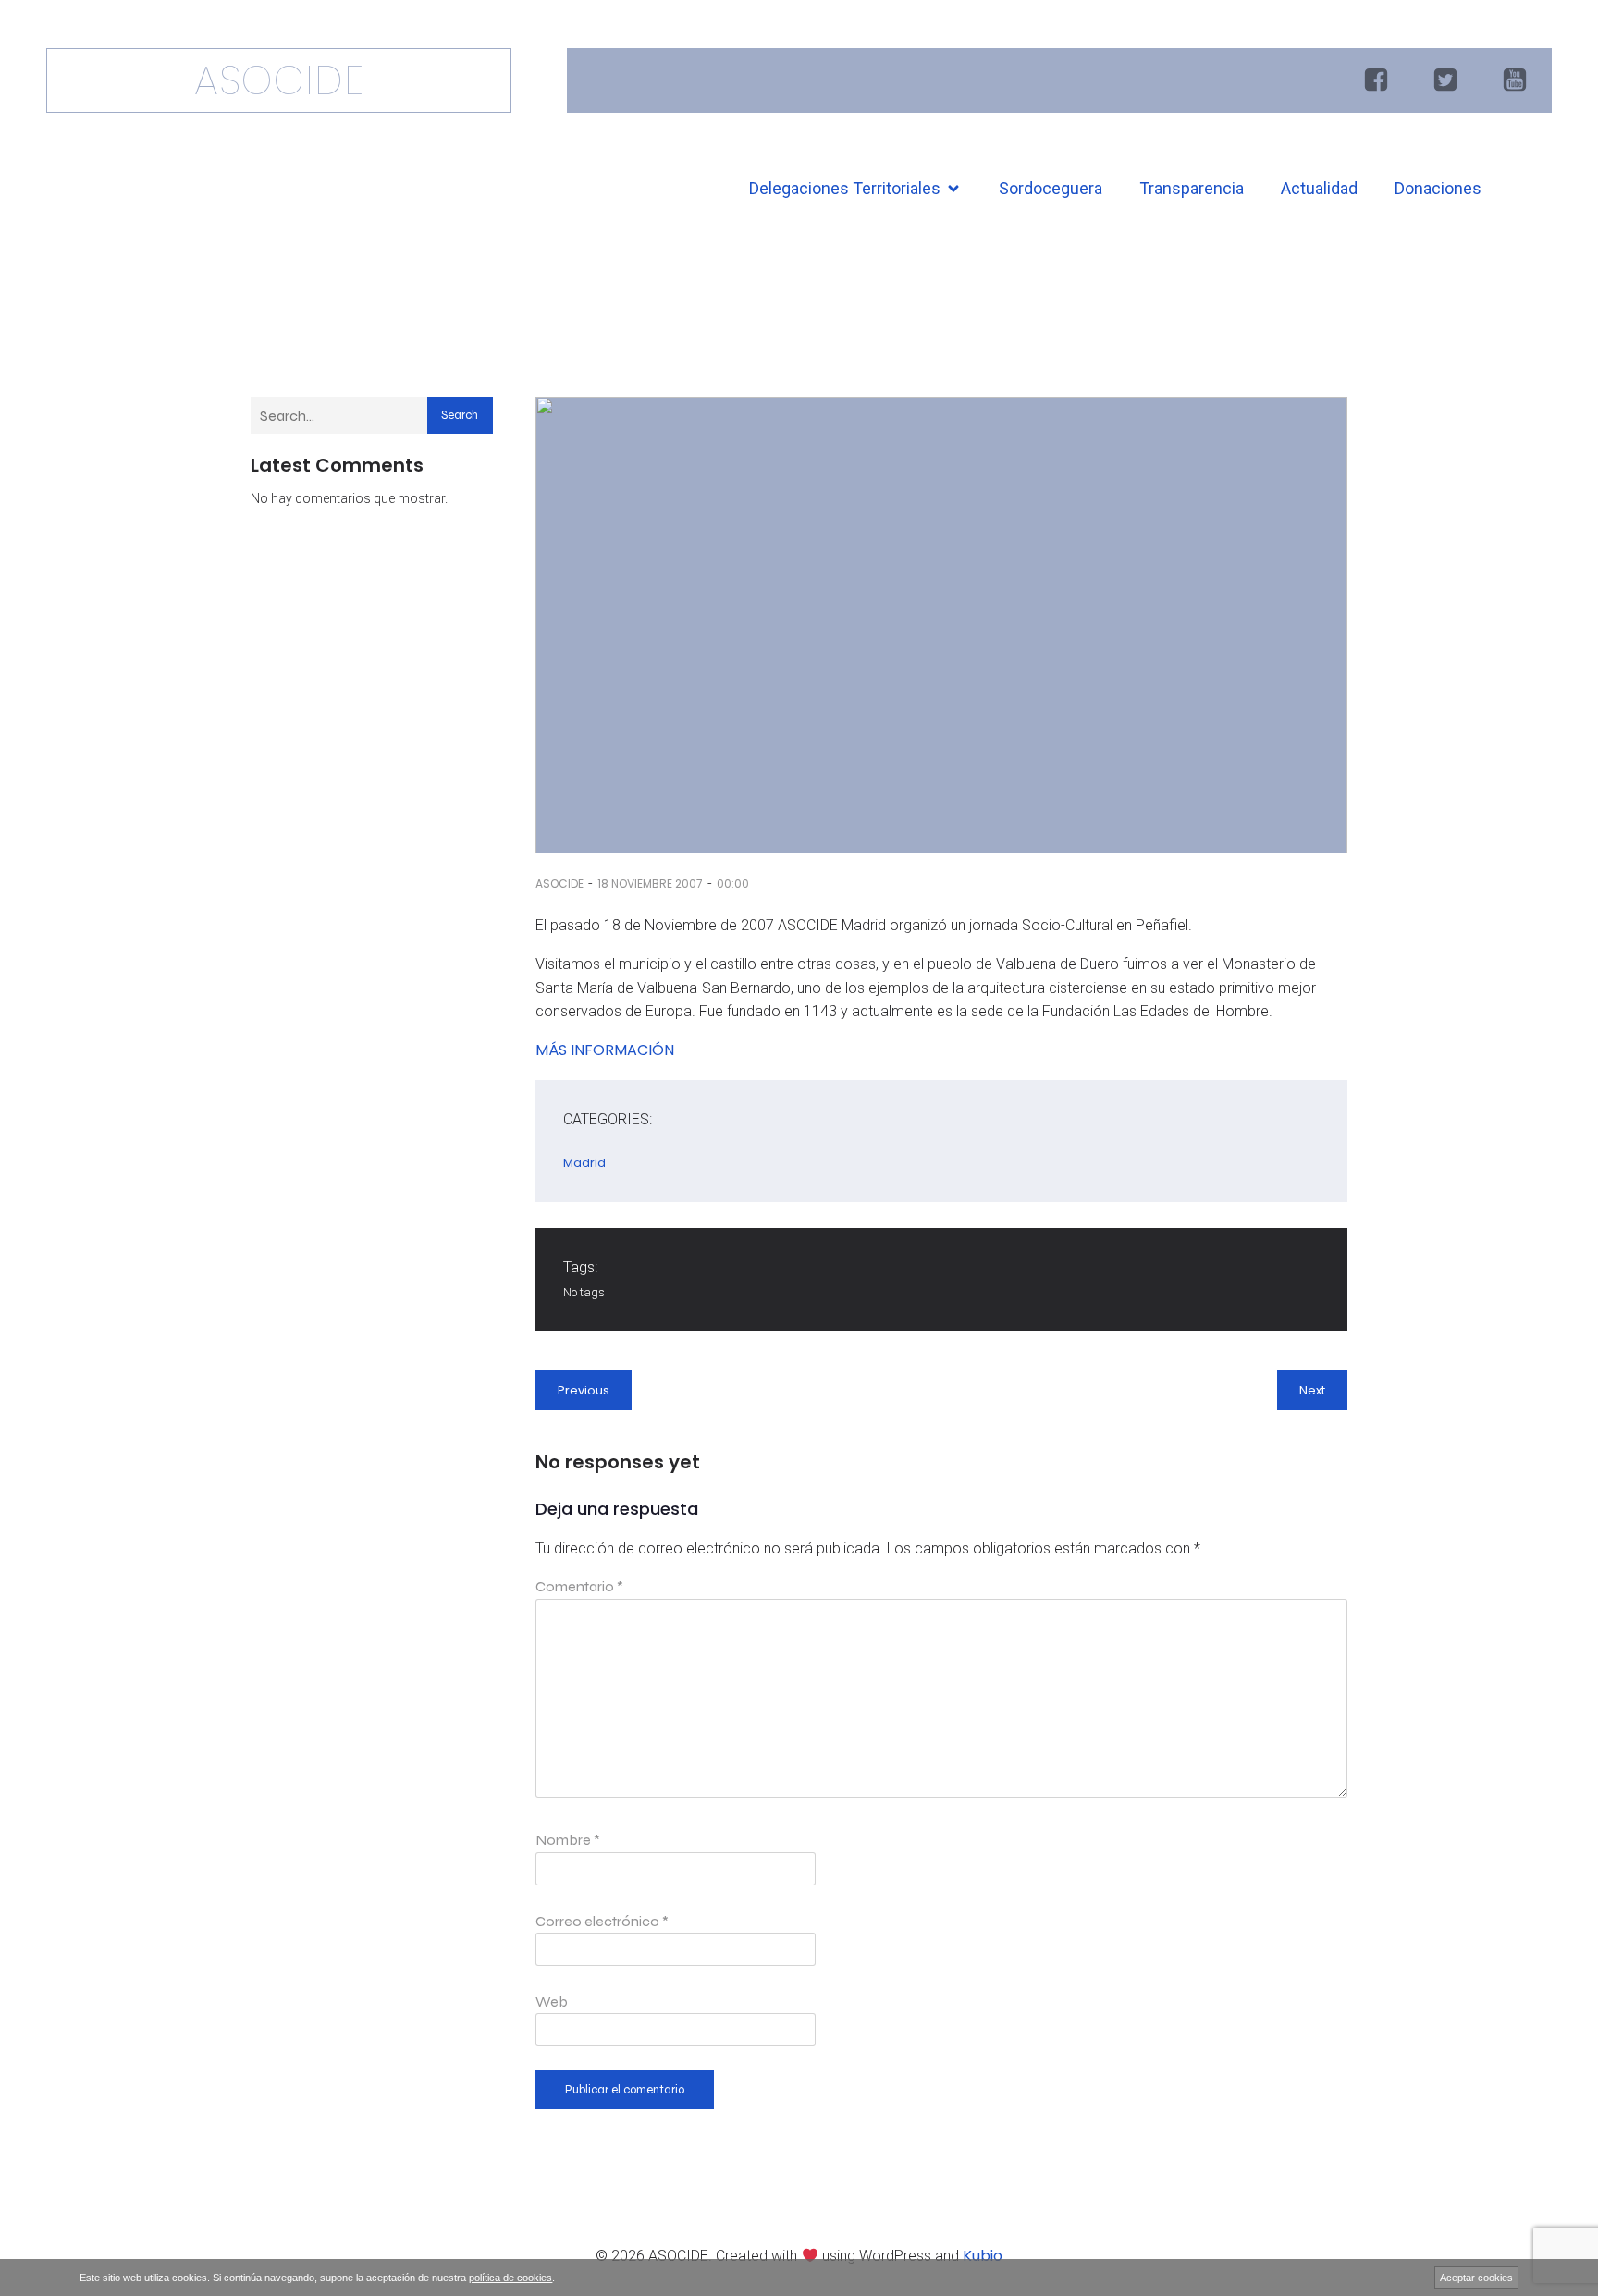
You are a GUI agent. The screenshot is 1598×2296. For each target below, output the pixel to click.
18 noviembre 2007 (650, 884)
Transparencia (1192, 188)
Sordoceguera (1051, 188)
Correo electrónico (602, 1921)
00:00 (733, 884)
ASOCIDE (559, 884)
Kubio (983, 2256)
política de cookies (510, 2278)
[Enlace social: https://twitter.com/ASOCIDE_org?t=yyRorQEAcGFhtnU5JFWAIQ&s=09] (1448, 80)
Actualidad (1319, 188)
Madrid (584, 1163)
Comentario (579, 1586)
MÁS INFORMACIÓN (605, 1050)
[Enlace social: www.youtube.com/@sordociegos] (1517, 80)
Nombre (568, 1840)
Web (552, 2001)
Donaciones (1438, 188)
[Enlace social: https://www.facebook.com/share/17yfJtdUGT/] (1378, 80)
